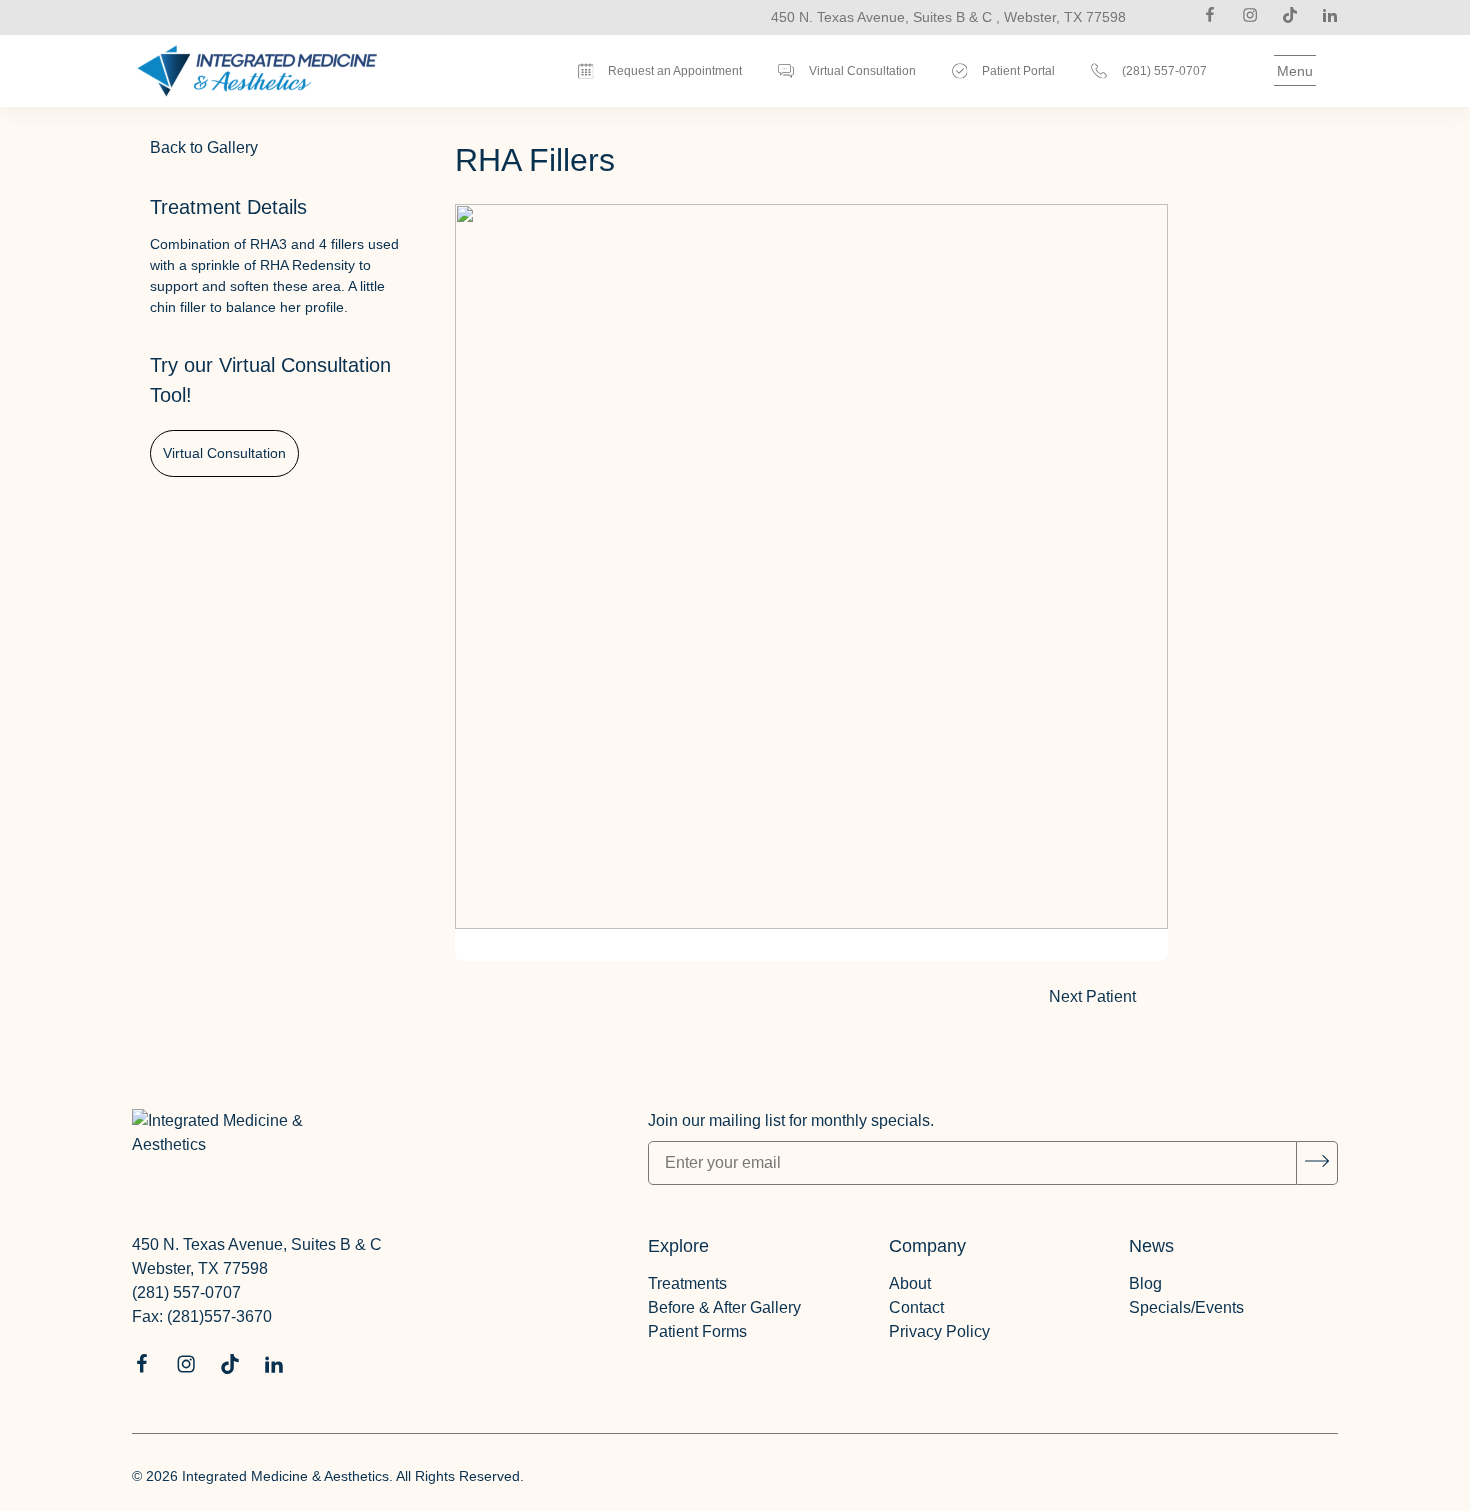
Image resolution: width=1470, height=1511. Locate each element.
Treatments (687, 1283)
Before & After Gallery (724, 1307)
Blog (1145, 1283)
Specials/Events (1186, 1307)
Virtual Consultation (224, 453)
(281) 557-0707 (186, 1292)
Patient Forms (697, 1331)
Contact (916, 1307)
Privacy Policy (939, 1331)
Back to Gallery (204, 147)
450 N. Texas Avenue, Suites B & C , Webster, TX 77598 (948, 17)
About (910, 1283)
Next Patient (1108, 1000)
